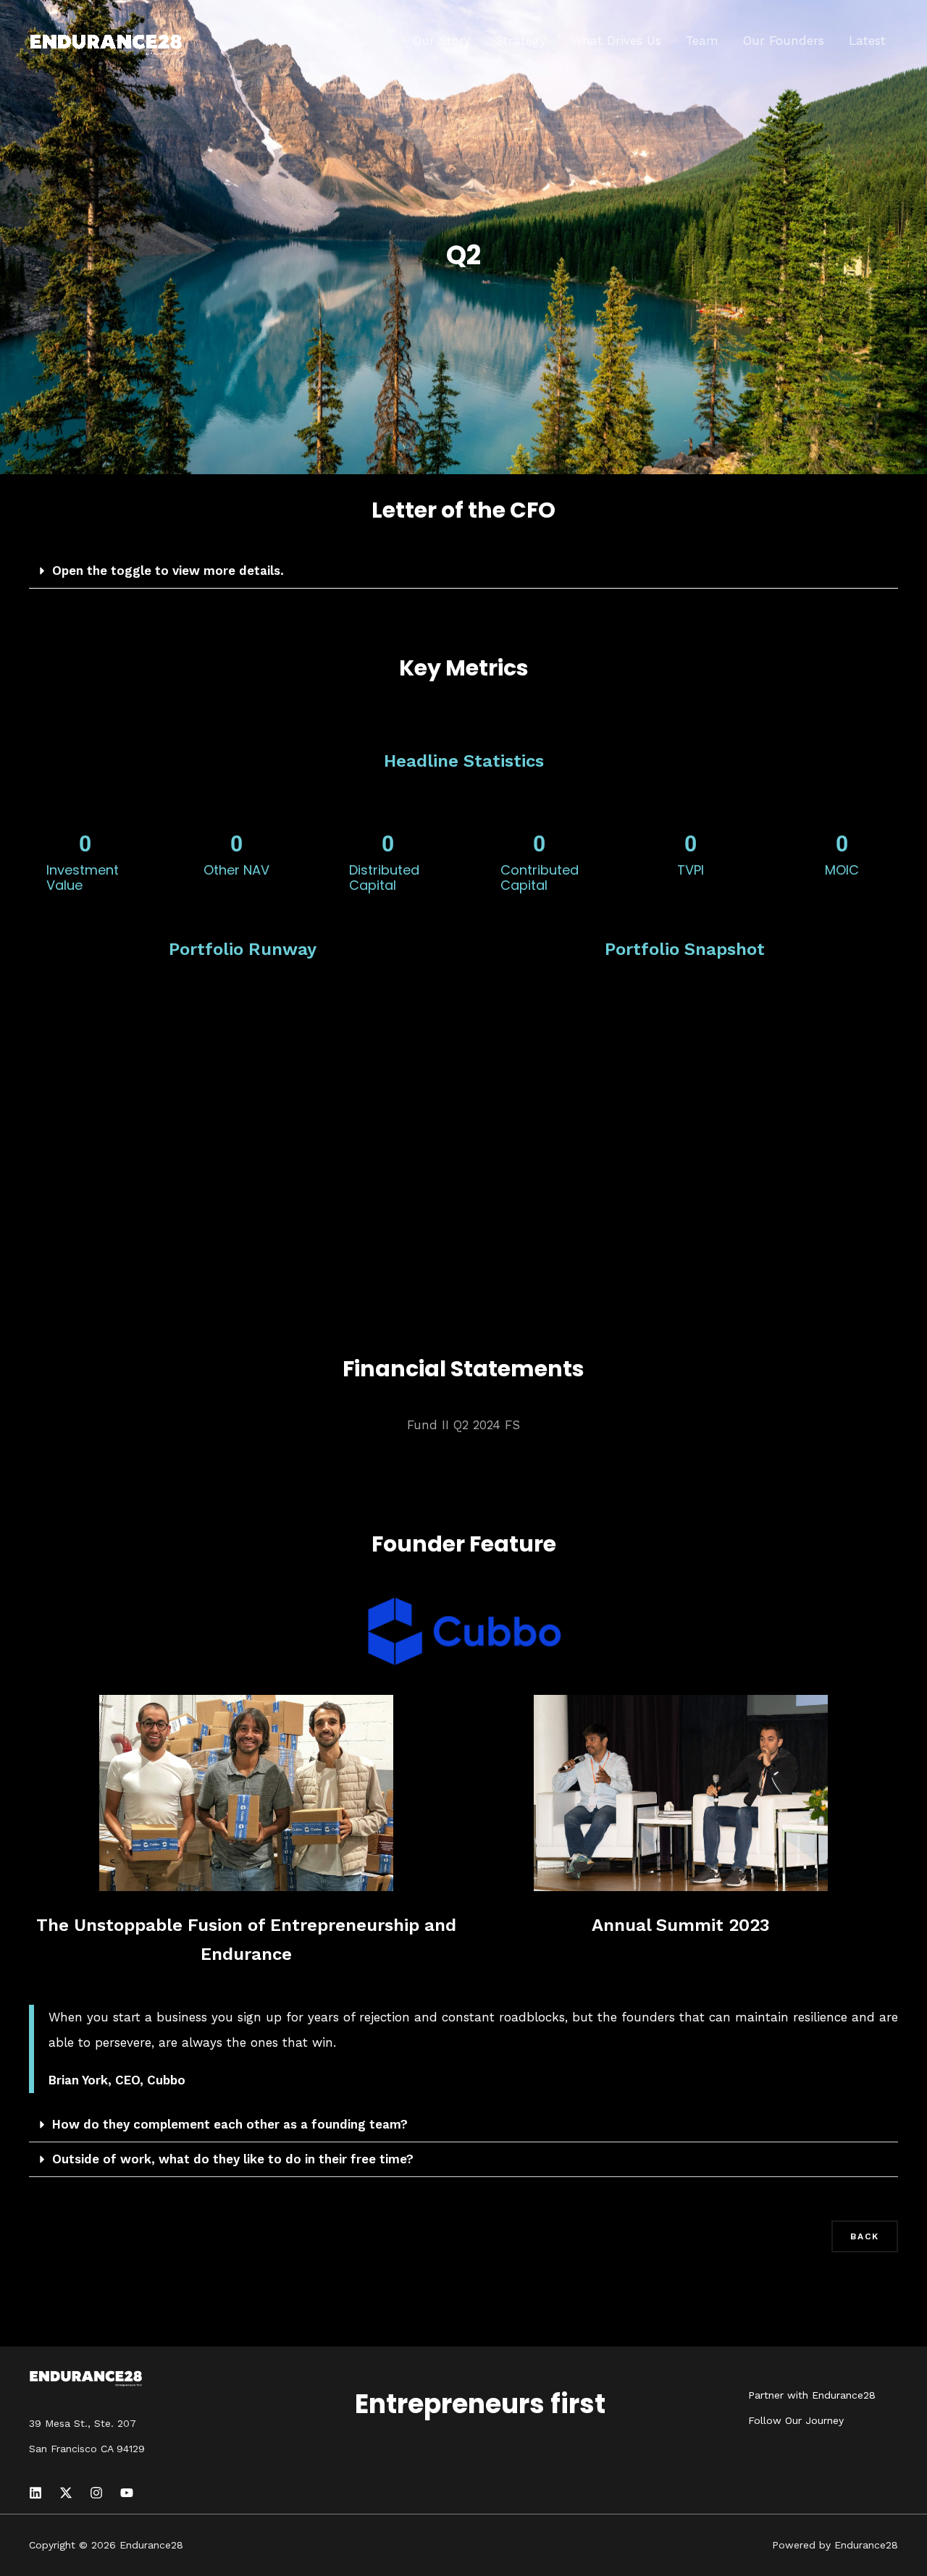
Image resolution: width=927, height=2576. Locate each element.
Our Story (442, 41)
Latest (867, 41)
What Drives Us (616, 41)
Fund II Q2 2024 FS (463, 1425)
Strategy (521, 41)
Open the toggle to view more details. (168, 571)
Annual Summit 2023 (681, 1925)
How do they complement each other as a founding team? (230, 2124)
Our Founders (784, 41)
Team (702, 41)
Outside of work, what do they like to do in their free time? (233, 2159)
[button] (463, 571)
